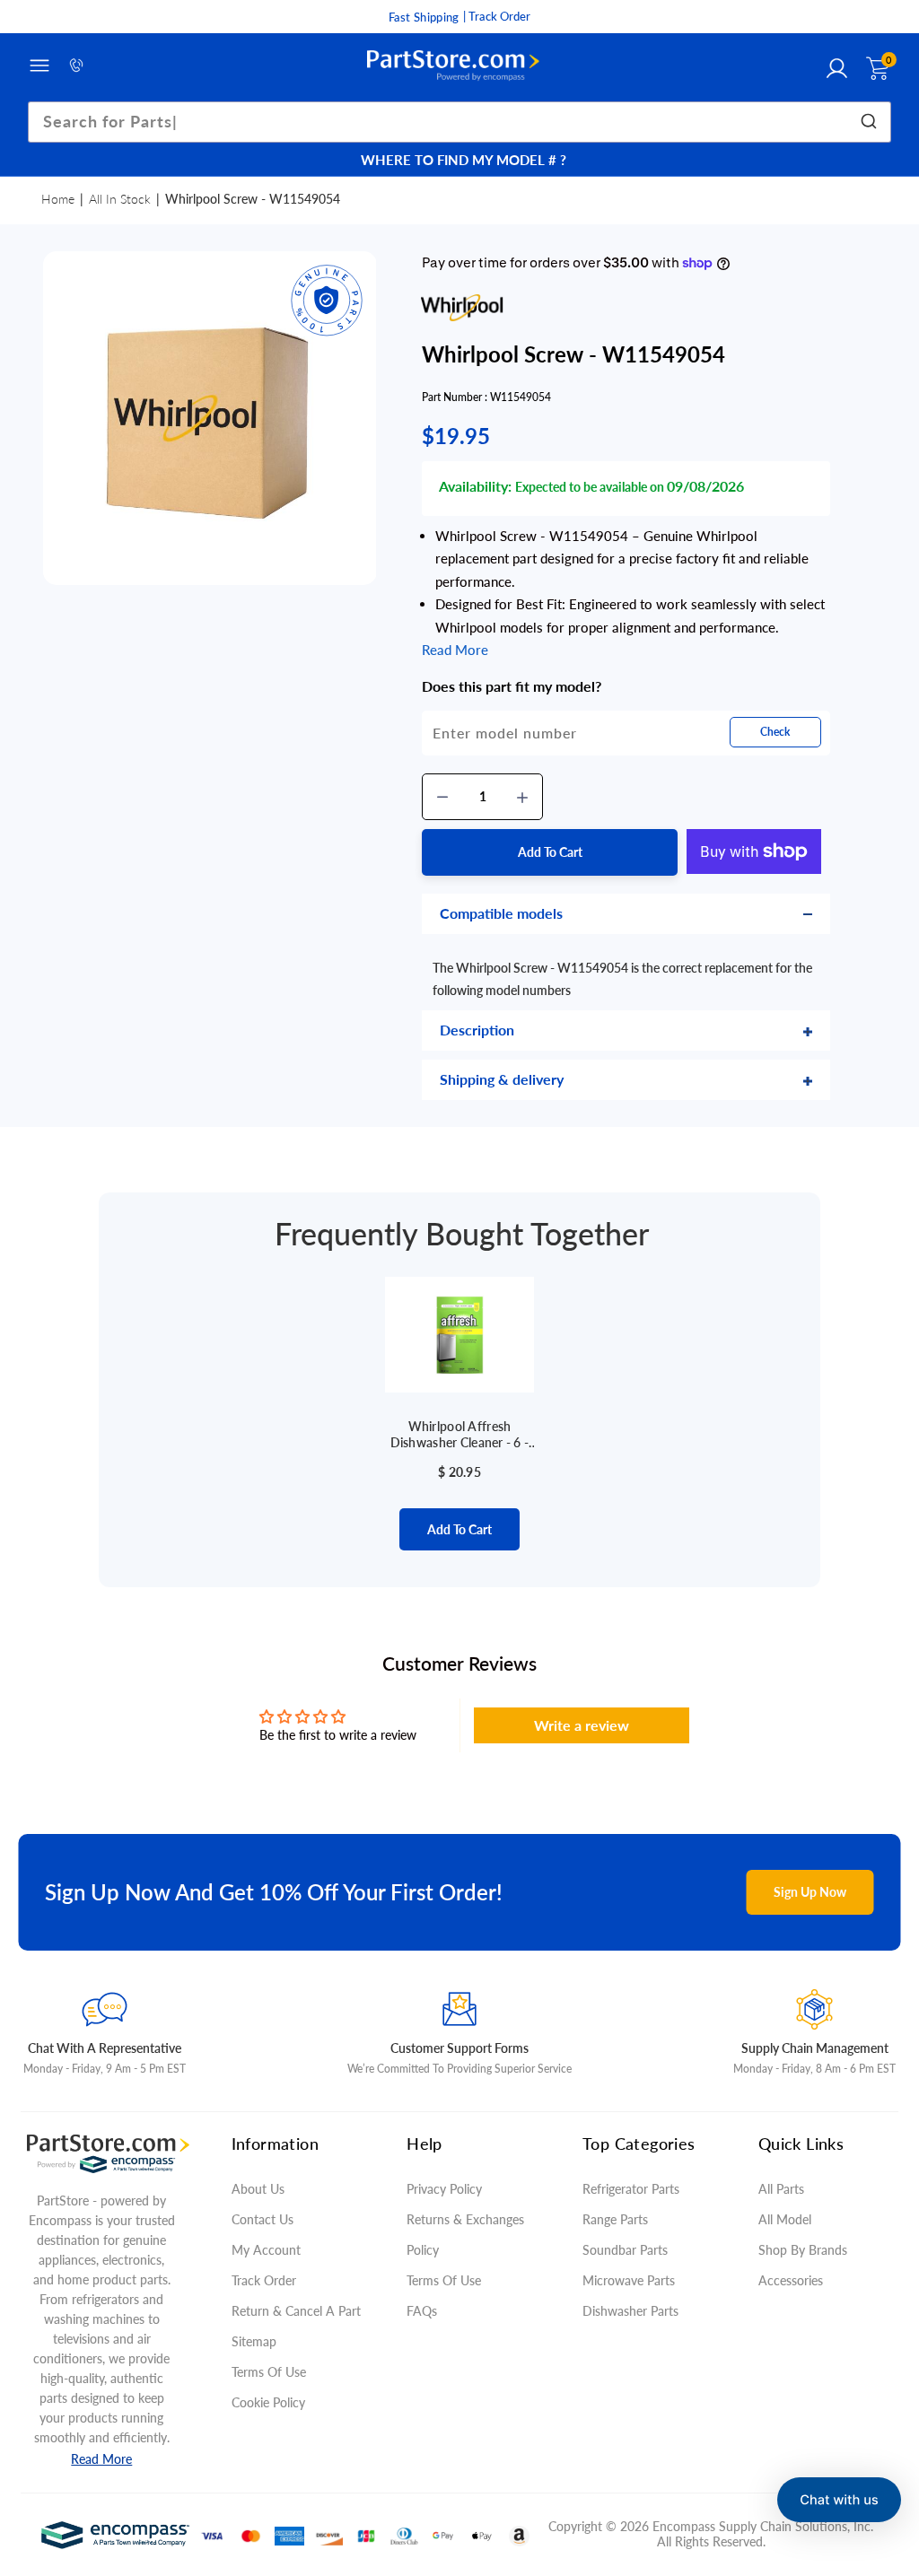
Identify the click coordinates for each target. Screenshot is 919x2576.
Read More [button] (455, 650)
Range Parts (615, 2219)
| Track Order (497, 16)
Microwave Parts (629, 2280)
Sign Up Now (810, 1892)
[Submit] (871, 122)
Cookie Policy (268, 2402)
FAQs (422, 2311)
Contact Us (263, 2219)
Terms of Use (269, 2372)
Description (477, 1030)
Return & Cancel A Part (296, 2311)
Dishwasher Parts (630, 2311)
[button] (839, 2500)
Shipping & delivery (502, 1079)
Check (775, 732)
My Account (266, 2250)
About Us (258, 2189)
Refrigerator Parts (631, 2189)
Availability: (475, 486)
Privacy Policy (444, 2189)
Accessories (791, 2280)
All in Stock (120, 199)
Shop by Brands (803, 2250)
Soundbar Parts (629, 2250)
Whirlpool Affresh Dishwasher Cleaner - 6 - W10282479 (460, 1435)
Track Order (264, 2280)
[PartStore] (453, 66)
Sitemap (254, 2341)
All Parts (781, 2189)
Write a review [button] (582, 1725)
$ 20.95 (459, 1472)
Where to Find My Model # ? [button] (464, 160)
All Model (785, 2219)
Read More (101, 2459)
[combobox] (460, 122)
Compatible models (501, 913)
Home (58, 199)
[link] (883, 2446)
